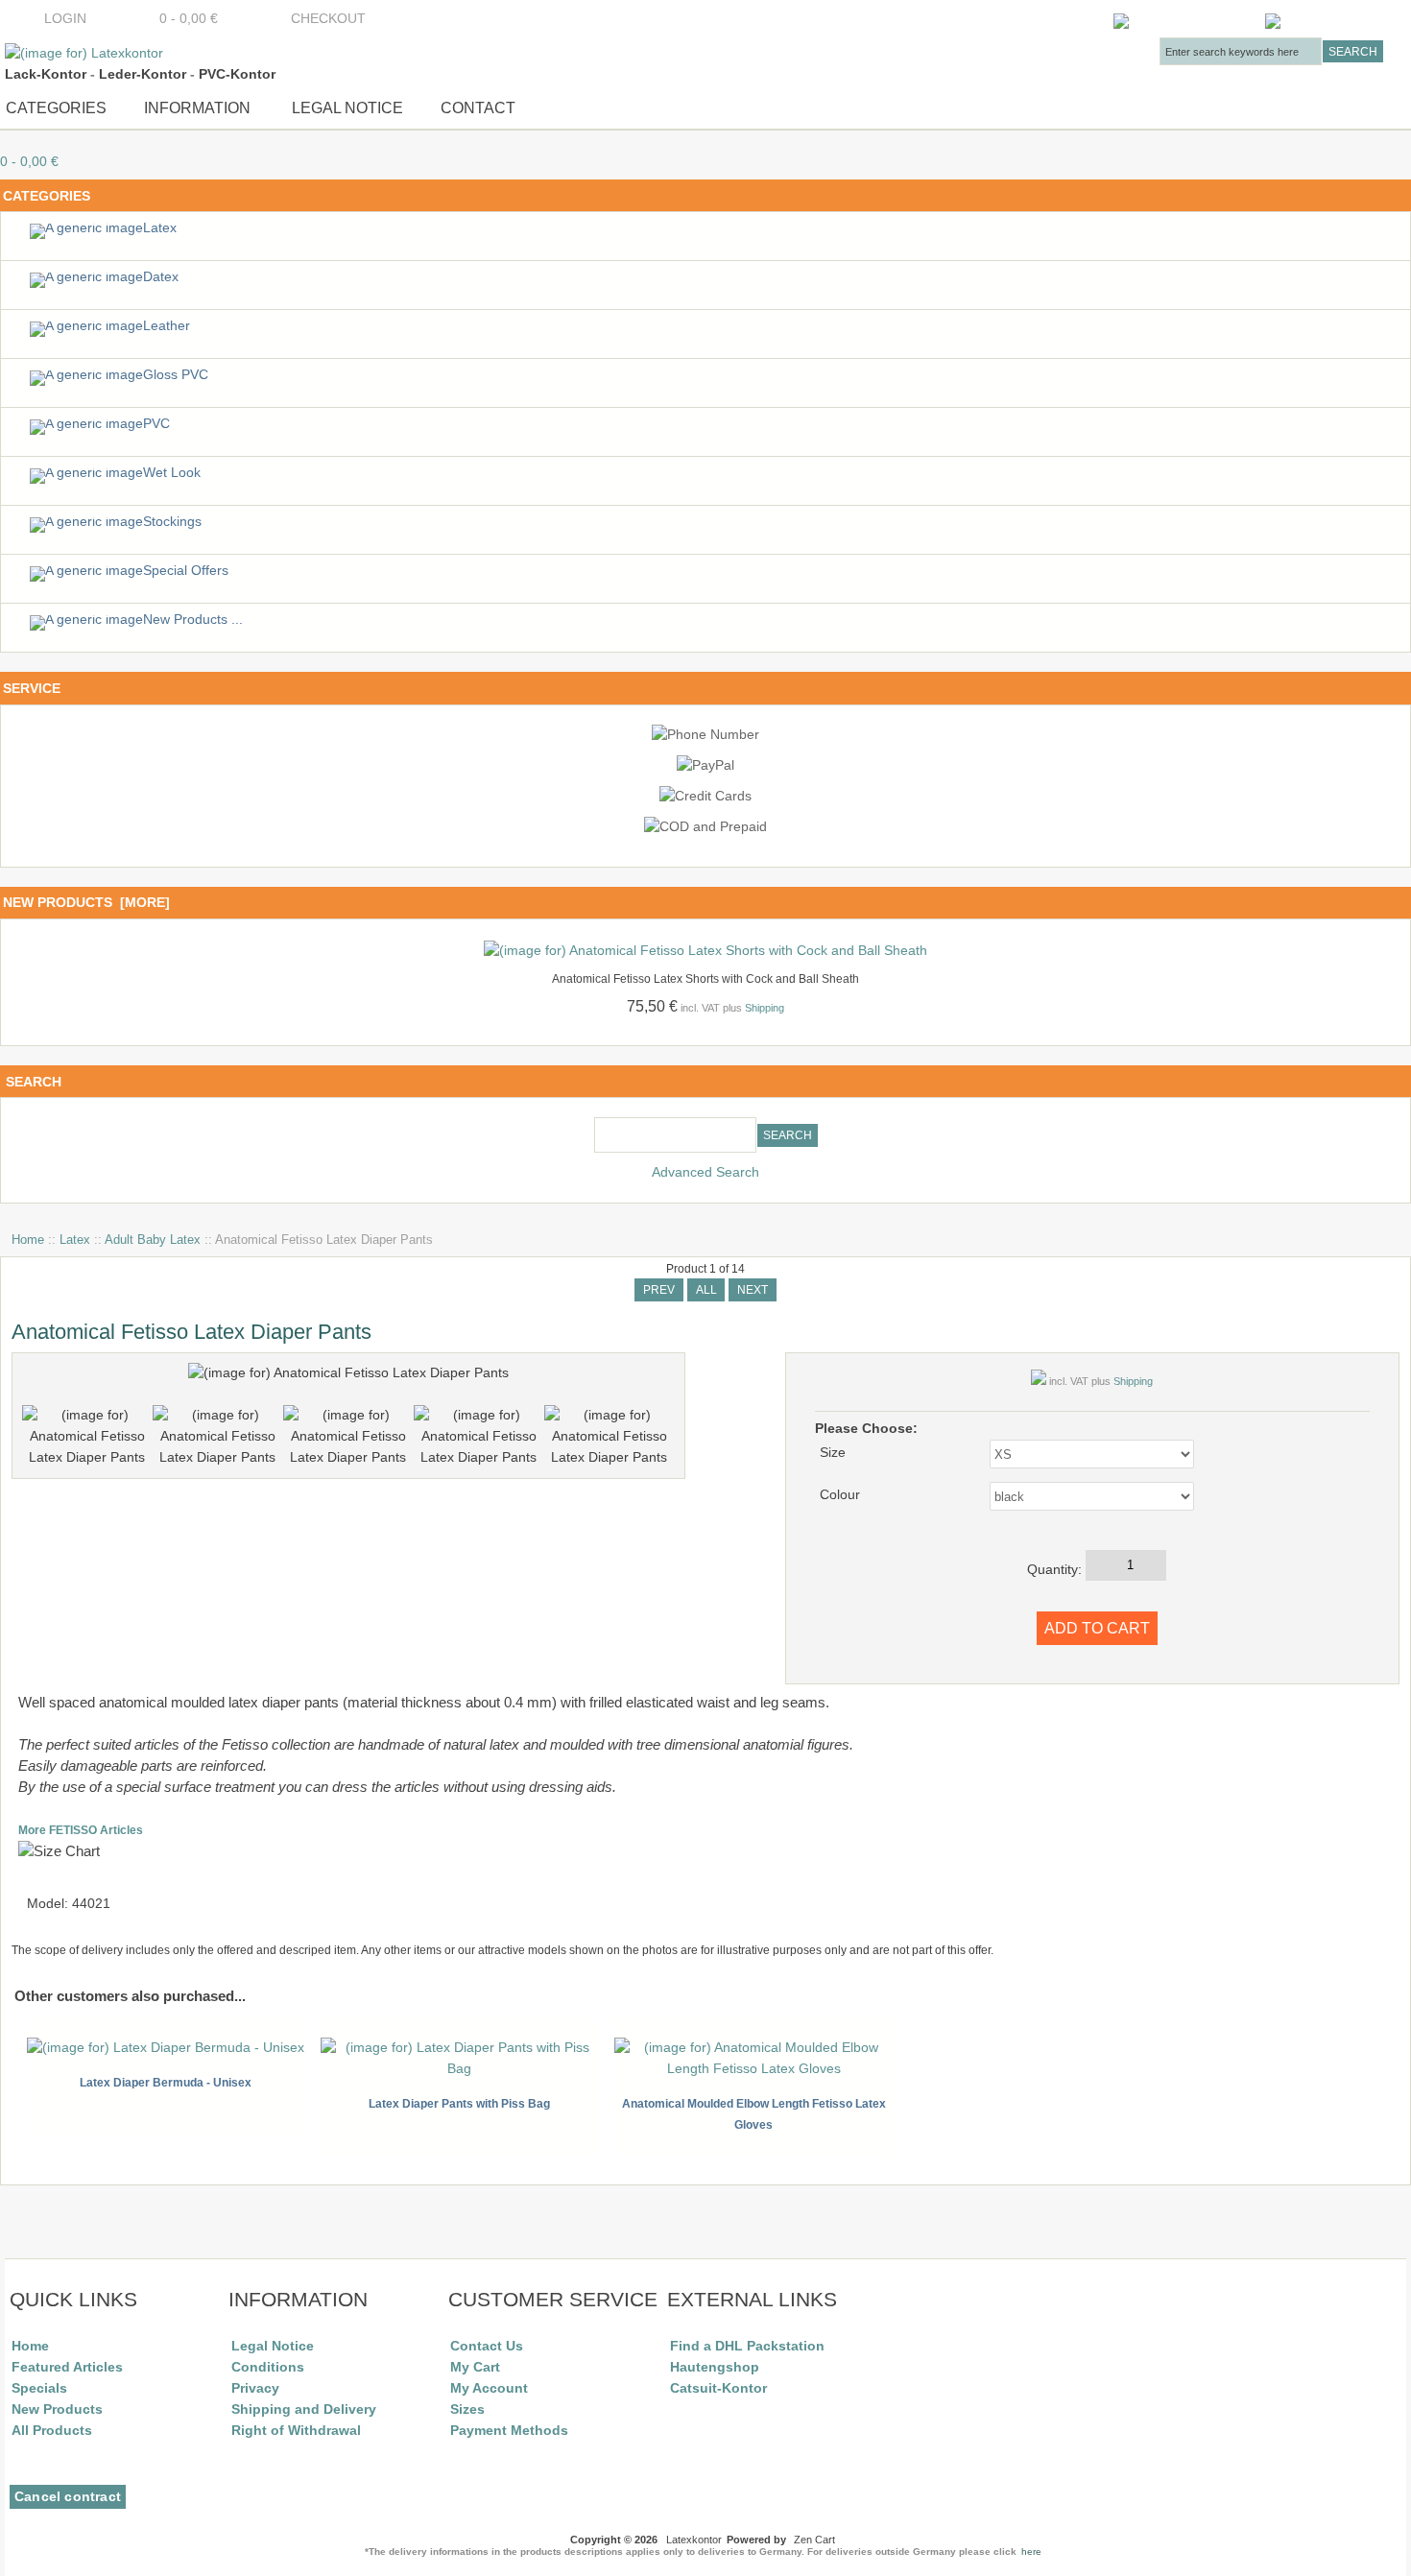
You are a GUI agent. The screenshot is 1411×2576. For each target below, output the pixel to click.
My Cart (475, 2367)
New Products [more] (86, 902)
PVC (156, 424)
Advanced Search (705, 1172)
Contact (478, 107)
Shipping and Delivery (304, 2409)
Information (197, 107)
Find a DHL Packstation (747, 2346)
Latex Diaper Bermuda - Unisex (166, 2083)
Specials (39, 2388)
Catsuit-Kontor (718, 2388)
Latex (75, 1240)
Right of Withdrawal (296, 2430)
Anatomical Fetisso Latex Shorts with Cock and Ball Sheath (705, 979)
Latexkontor (694, 2540)
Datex (161, 277)
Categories (56, 107)
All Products (52, 2430)
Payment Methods (509, 2430)
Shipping (765, 1008)
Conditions (268, 2367)
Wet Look (172, 473)
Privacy (255, 2388)
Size (833, 1453)
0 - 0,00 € (183, 19)
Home (28, 1240)
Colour (840, 1495)
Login (65, 19)
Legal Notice (346, 107)
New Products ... (193, 620)
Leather (167, 326)
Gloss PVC (176, 375)
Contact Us (487, 2346)
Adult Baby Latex (153, 1240)
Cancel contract (68, 2497)
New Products (57, 2409)
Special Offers (186, 571)
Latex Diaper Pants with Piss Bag (459, 2104)
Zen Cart (814, 2540)
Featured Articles (67, 2367)
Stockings (172, 522)
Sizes (467, 2409)
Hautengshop (715, 2367)
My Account (489, 2388)
